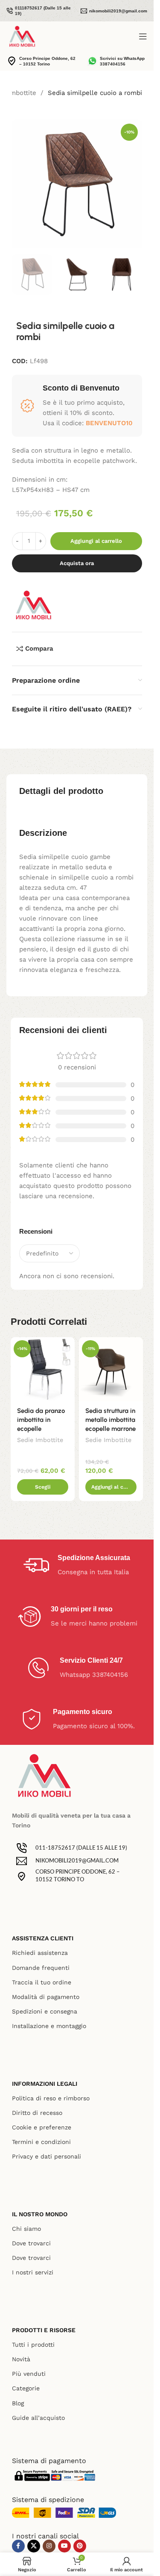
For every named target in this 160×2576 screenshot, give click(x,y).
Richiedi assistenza (40, 1953)
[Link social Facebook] (18, 2546)
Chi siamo (26, 2229)
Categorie (26, 2388)
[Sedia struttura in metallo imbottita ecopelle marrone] (111, 1369)
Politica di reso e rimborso (51, 2098)
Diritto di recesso (37, 2113)
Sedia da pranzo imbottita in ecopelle (41, 1420)
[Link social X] (34, 2546)
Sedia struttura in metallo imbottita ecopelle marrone (111, 1420)
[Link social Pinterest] (80, 2546)
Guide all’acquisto (38, 2418)
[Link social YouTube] (64, 2546)
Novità (21, 2359)
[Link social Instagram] (49, 2546)
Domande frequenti (41, 1968)
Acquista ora (77, 563)
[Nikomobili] (33, 605)
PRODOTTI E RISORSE (44, 2330)
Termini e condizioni (41, 2142)
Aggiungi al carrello (96, 541)
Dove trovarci (31, 2243)
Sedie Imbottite (40, 1440)
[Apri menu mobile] (143, 36)
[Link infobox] (39, 11)
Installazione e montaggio (49, 2026)
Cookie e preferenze (42, 2127)
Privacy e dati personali (47, 2156)
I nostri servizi (33, 2272)
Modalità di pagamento (46, 1997)
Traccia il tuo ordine (42, 1982)
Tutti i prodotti (33, 2345)
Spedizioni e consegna (45, 2011)
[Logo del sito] (22, 36)
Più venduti (29, 2374)
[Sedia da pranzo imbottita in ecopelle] (43, 1369)
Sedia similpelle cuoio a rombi (95, 93)
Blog (18, 2403)
